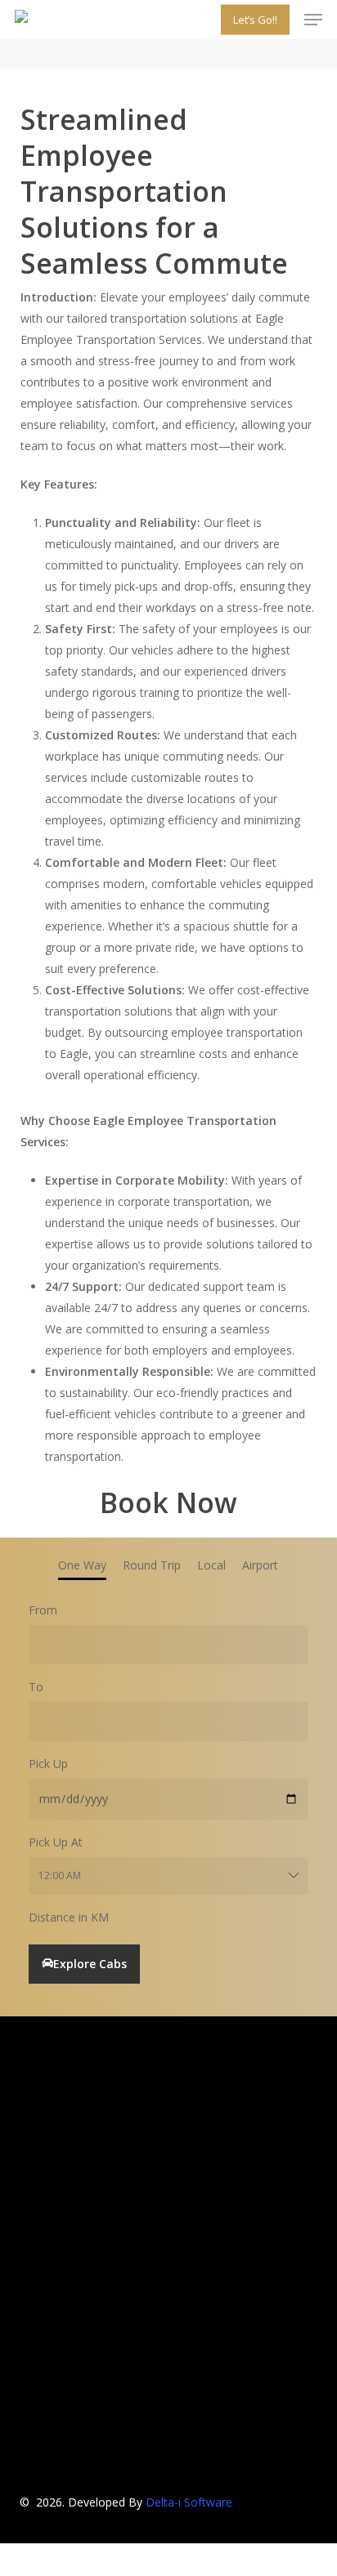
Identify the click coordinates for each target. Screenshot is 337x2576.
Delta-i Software (189, 2502)
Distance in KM (69, 1917)
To (36, 1687)
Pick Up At (56, 1842)
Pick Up (48, 1763)
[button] (313, 20)
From (43, 1610)
